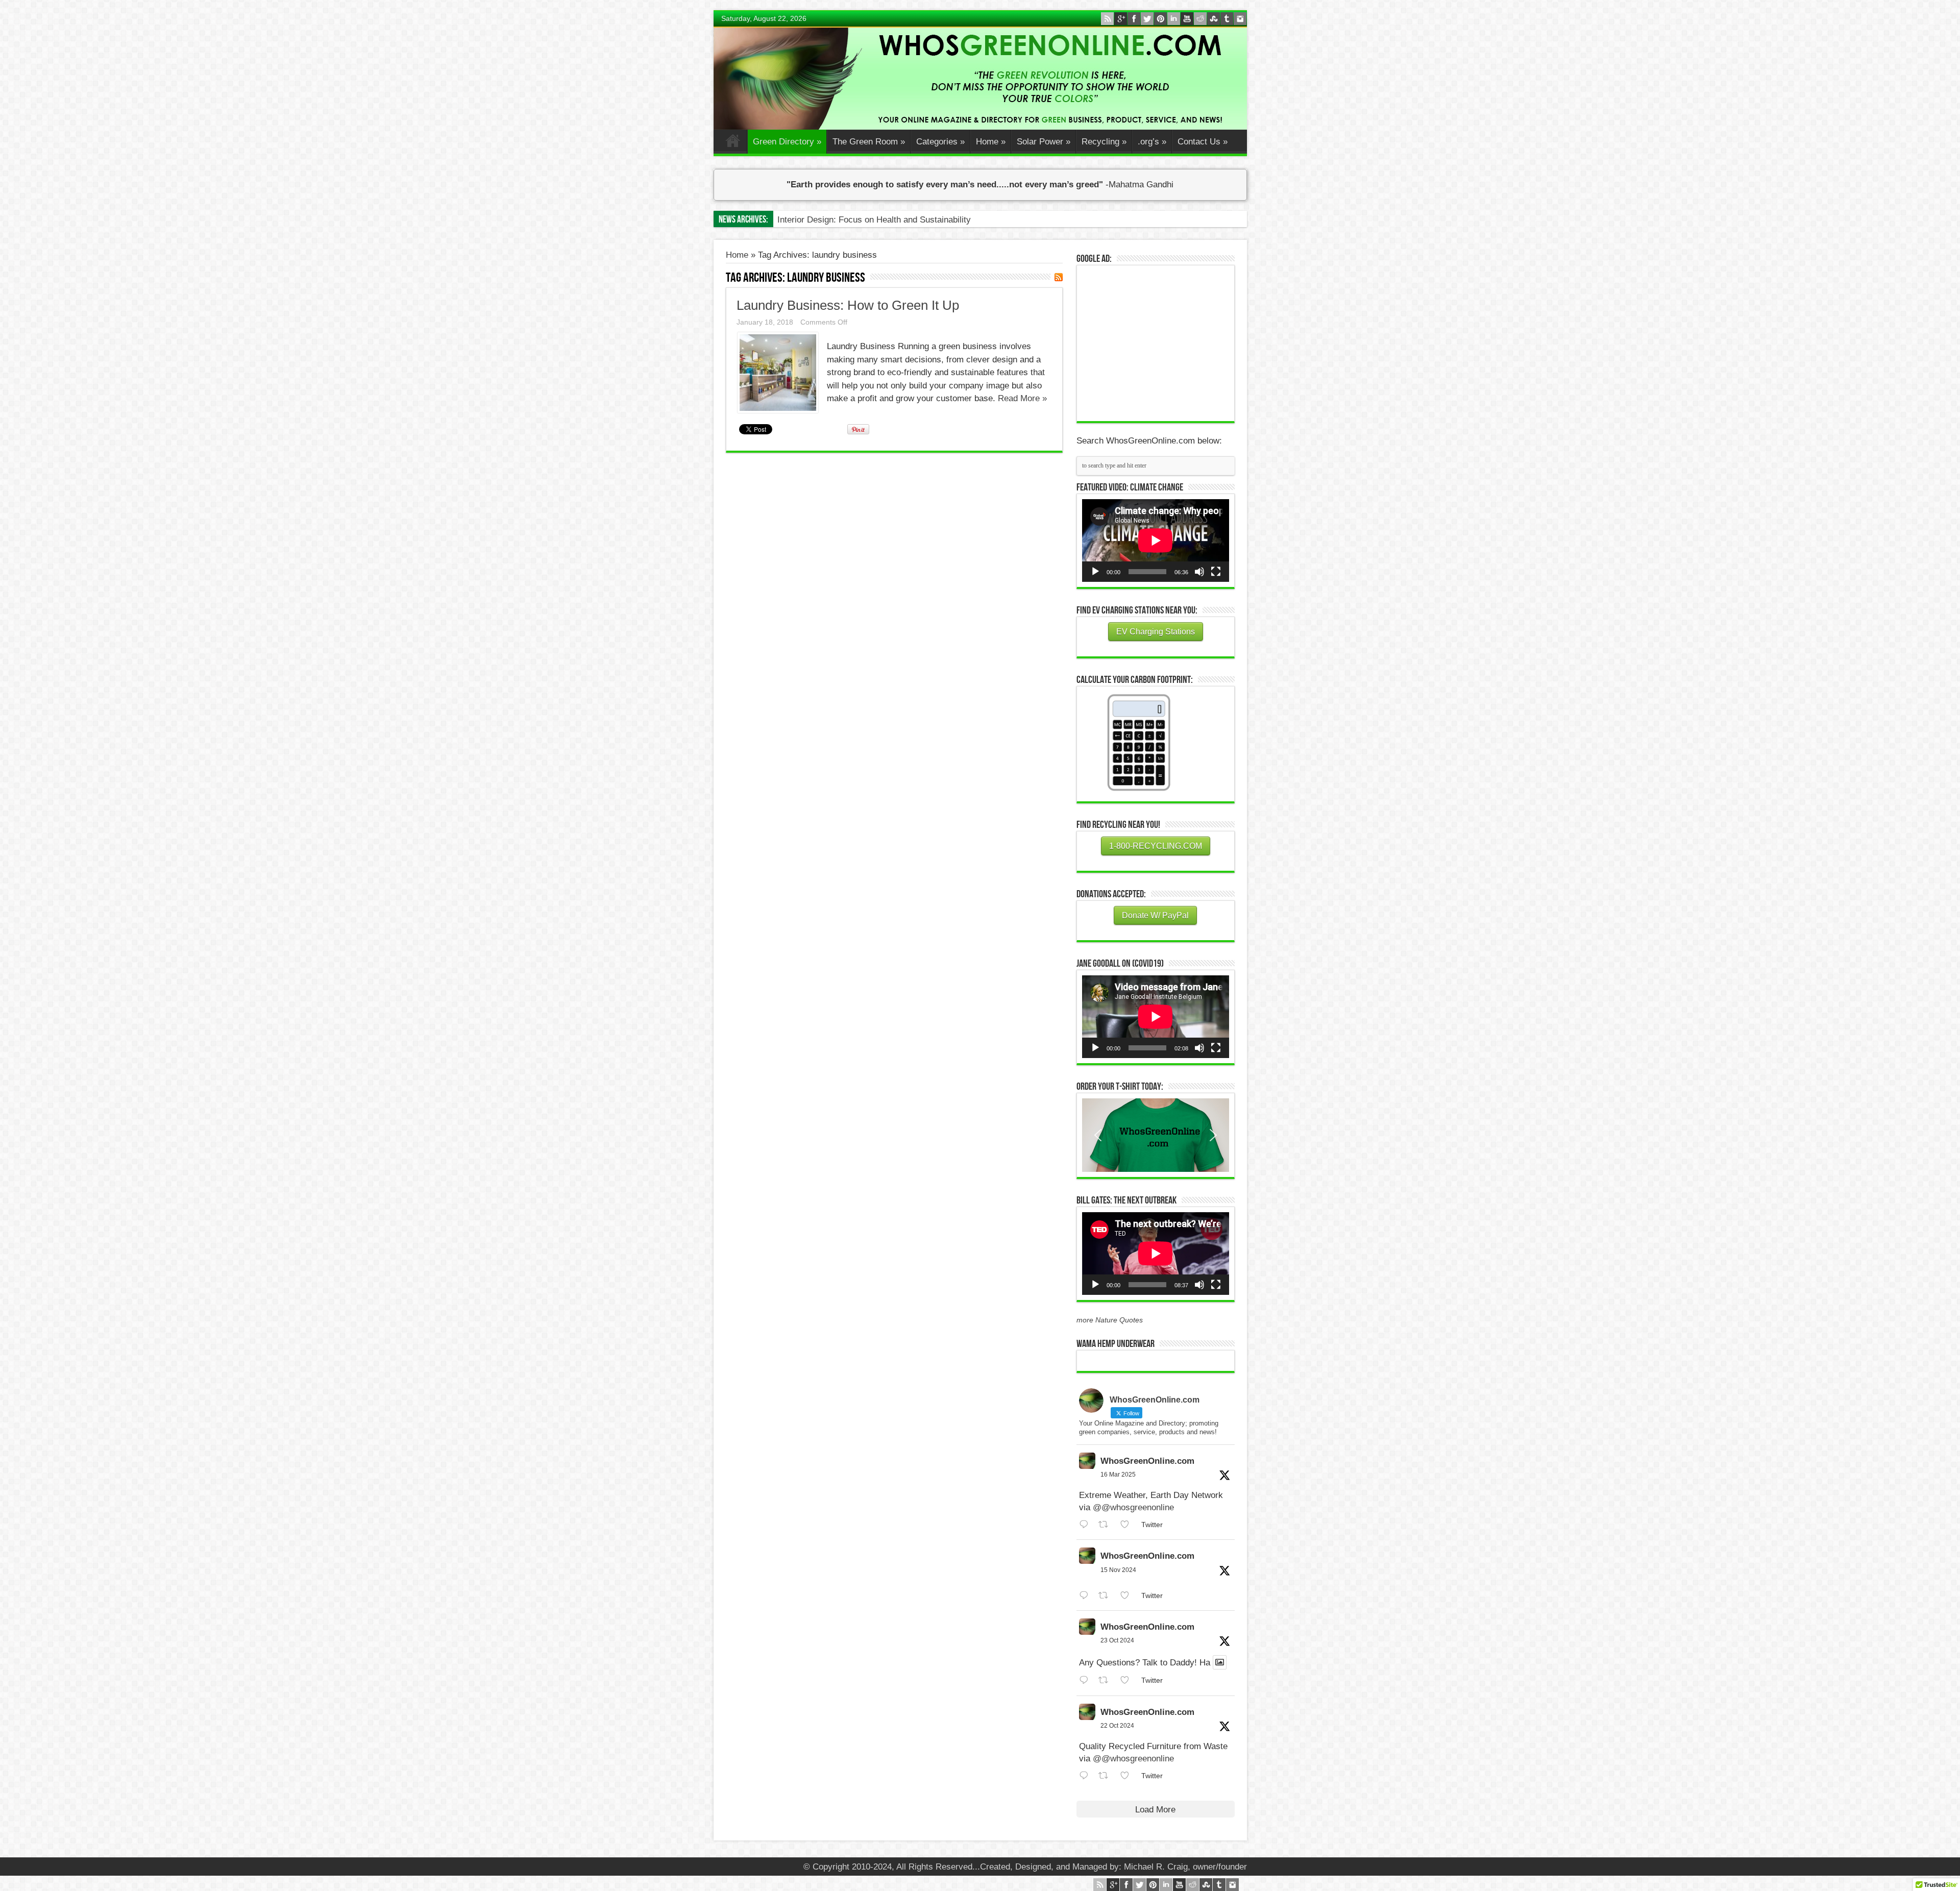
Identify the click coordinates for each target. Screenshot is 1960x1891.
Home (733, 143)
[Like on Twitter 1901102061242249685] (1128, 1525)
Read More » (1022, 398)
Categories (940, 142)
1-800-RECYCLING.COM (1156, 846)
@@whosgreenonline (1133, 1507)
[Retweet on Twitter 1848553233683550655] (1107, 1776)
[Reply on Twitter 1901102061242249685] (1086, 1525)
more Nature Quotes (1110, 1320)
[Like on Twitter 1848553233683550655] (1128, 1776)
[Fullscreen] (1216, 572)
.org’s (1152, 142)
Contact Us (1203, 142)
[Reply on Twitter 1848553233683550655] (1086, 1776)
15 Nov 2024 (1118, 1570)
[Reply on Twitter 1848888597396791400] (1086, 1680)
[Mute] (1199, 572)
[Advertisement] (1159, 342)
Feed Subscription (1059, 277)
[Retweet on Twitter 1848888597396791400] (1107, 1680)
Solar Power (1044, 142)
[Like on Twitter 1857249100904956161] (1128, 1596)
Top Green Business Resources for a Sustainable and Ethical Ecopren (911, 220)
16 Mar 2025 (1118, 1475)
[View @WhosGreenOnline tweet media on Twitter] (1220, 1662)
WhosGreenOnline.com (1147, 1461)
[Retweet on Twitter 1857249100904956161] (1107, 1596)
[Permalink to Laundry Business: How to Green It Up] (778, 410)
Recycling (1104, 142)
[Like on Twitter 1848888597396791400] (1128, 1680)
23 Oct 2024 (1117, 1640)
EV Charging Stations (1156, 632)
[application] (1156, 541)
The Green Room (869, 142)
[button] (1156, 1135)
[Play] (1095, 572)
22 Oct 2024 (1117, 1726)
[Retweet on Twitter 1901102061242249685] (1107, 1525)
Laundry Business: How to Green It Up (848, 305)
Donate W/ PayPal (1155, 915)
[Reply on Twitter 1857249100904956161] (1086, 1596)
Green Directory (787, 142)
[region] (1156, 1135)
